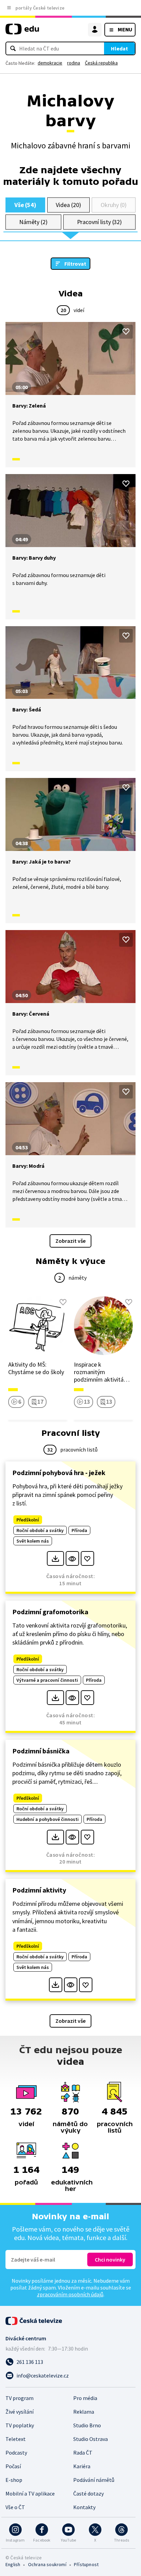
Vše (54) (25, 205)
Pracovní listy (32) (100, 222)
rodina (74, 63)
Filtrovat (75, 264)
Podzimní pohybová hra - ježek (59, 1473)
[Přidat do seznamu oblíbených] (126, 332)
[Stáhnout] (55, 1558)
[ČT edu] (22, 32)
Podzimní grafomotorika (50, 1612)
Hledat (119, 48)
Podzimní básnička (41, 1751)
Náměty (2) (33, 222)
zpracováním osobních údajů (70, 2294)
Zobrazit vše (70, 1241)
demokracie (50, 63)
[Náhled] (72, 1558)
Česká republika (101, 63)
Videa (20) (68, 205)
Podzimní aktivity (39, 1890)
